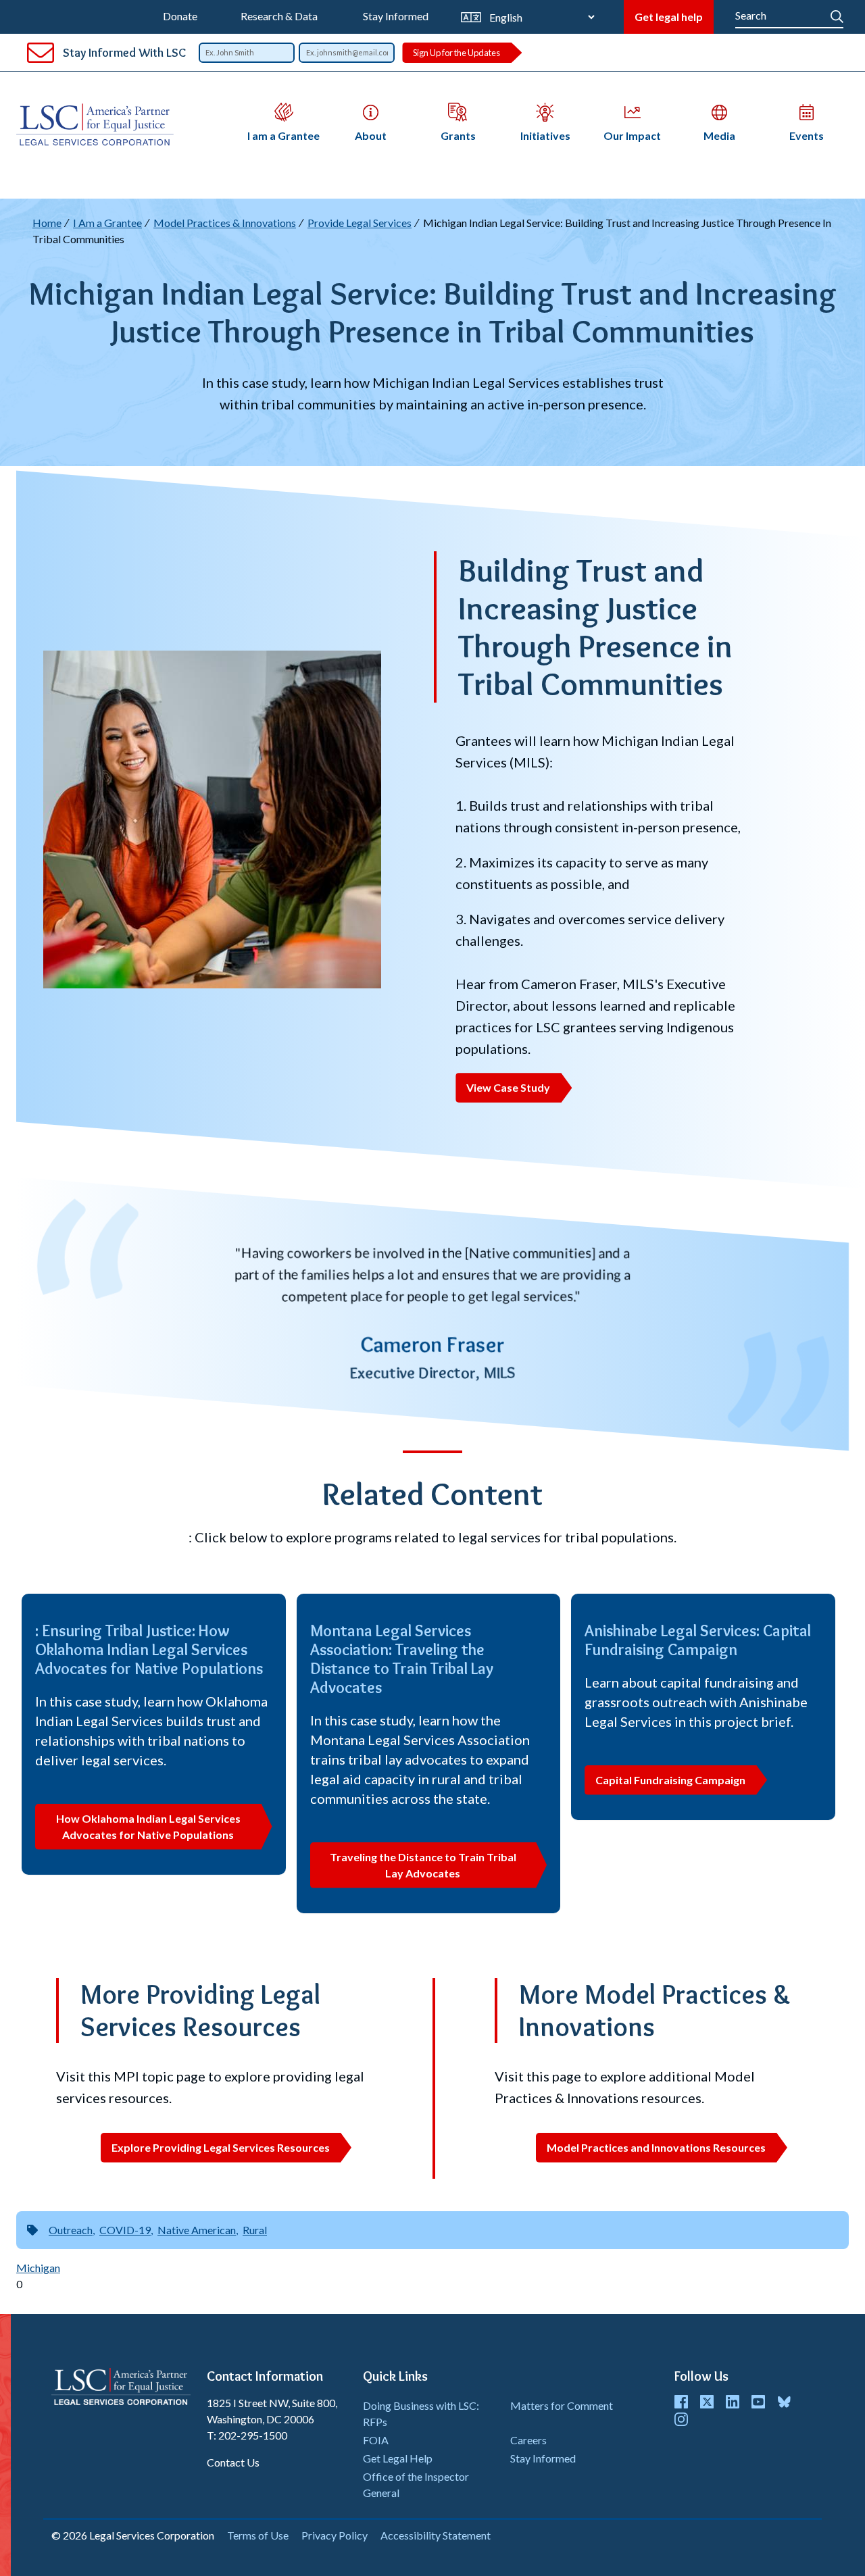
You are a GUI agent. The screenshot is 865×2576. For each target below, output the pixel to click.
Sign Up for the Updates (456, 53)
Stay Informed (396, 16)
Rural (255, 2230)
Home (47, 223)
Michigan (38, 2268)
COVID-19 (125, 2230)
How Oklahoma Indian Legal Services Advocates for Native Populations (148, 1826)
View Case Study (508, 1087)
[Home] (95, 125)
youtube (758, 2402)
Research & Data (279, 16)
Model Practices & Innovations (225, 223)
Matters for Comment (562, 2405)
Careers (528, 2440)
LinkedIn (733, 2402)
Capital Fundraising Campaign (670, 1780)
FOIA (376, 2440)
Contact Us (233, 2462)
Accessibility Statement (436, 2535)
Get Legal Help (398, 2458)
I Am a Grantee (107, 223)
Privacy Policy (335, 2535)
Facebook (681, 2402)
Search (837, 14)
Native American (197, 2230)
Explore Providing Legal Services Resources (221, 2147)
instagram (681, 2419)
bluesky (784, 2402)
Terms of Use (258, 2535)
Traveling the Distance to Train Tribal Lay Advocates (423, 1865)
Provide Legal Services (360, 223)
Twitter (707, 2402)
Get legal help (669, 17)
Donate (180, 16)
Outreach (71, 2230)
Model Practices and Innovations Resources (656, 2147)
